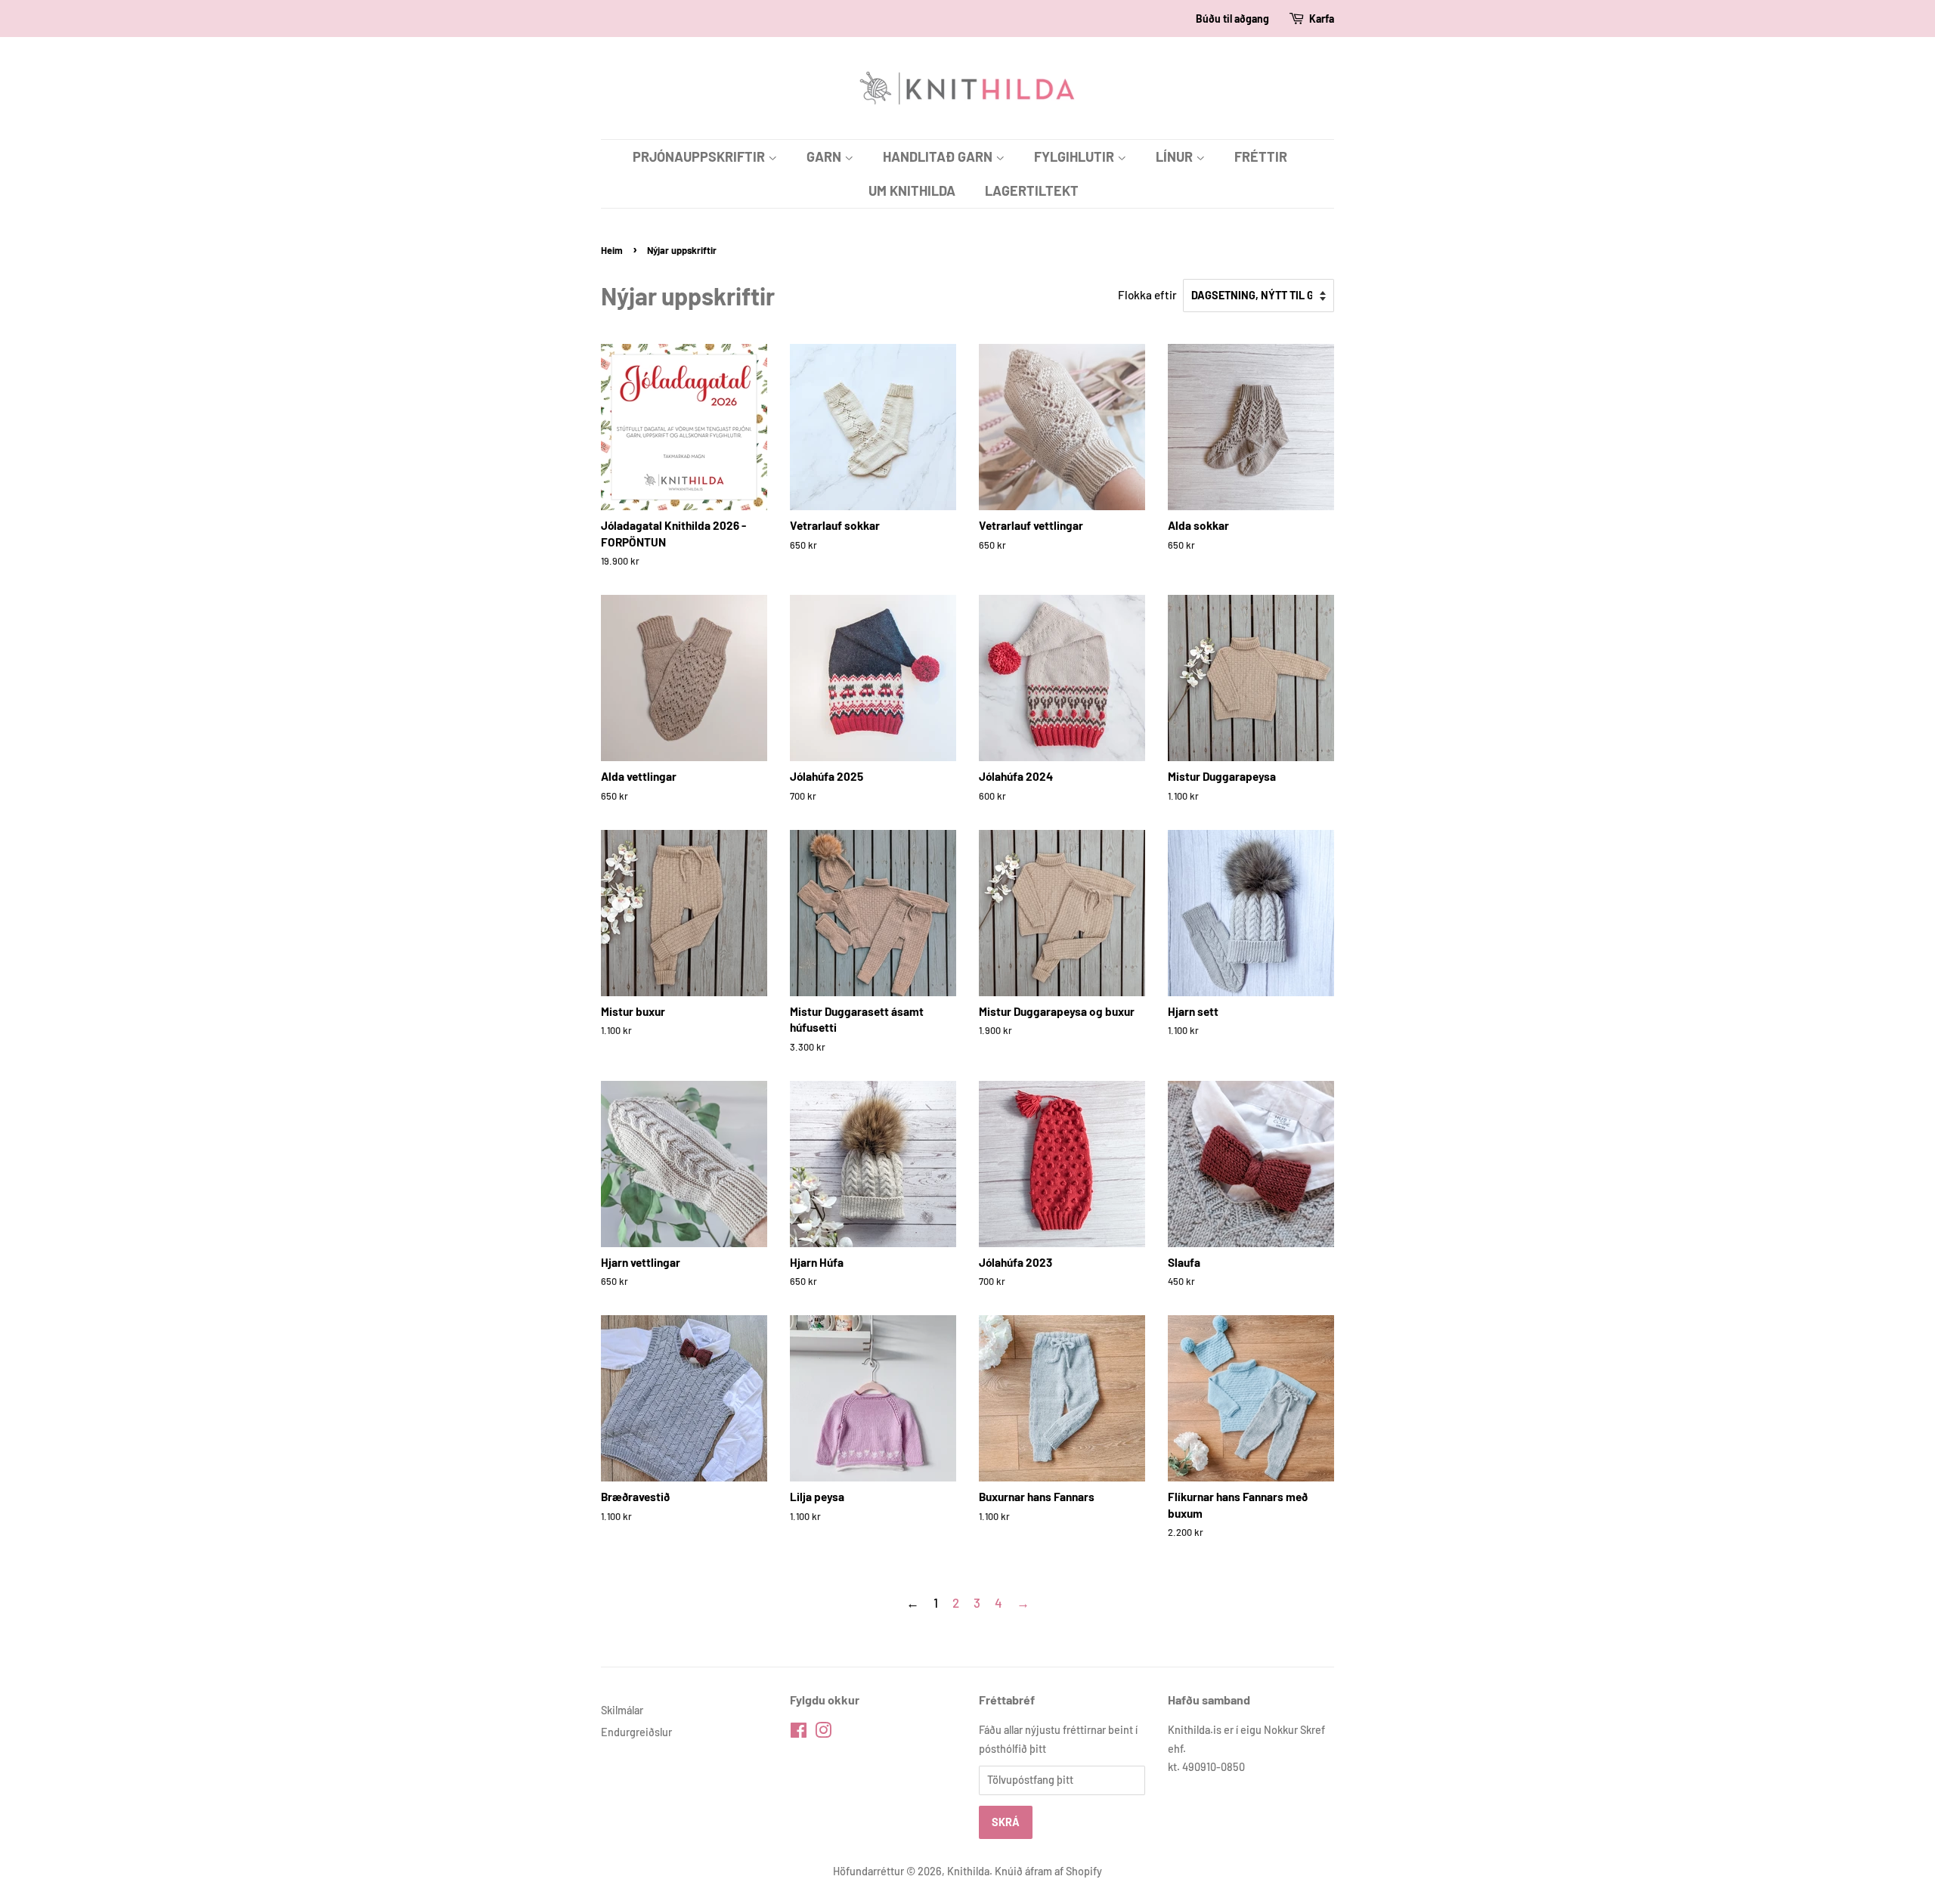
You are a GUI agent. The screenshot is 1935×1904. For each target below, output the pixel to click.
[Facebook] (799, 1733)
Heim (612, 250)
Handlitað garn (939, 156)
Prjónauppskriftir (700, 156)
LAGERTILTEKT (1032, 190)
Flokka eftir (1147, 295)
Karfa (1322, 19)
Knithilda (968, 1871)
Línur (1176, 156)
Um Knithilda (912, 190)
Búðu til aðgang (1232, 19)
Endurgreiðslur (636, 1732)
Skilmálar (622, 1710)
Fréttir (1261, 156)
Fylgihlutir (1076, 156)
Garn (825, 156)
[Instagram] (823, 1733)
